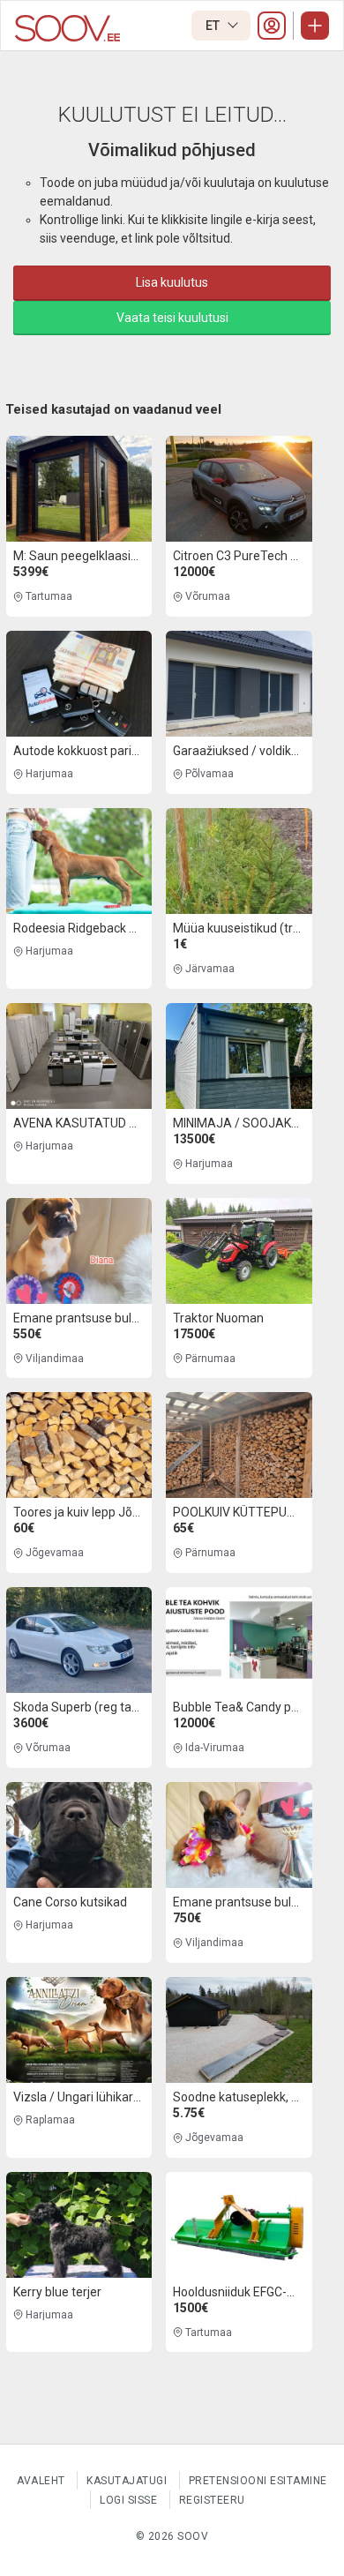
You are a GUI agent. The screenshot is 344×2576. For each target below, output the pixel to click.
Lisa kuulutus (172, 282)
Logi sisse (128, 2500)
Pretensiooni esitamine (258, 2481)
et (214, 26)
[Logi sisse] (272, 26)
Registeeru (212, 2500)
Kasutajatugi (127, 2481)
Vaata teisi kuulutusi (172, 318)
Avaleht (41, 2481)
